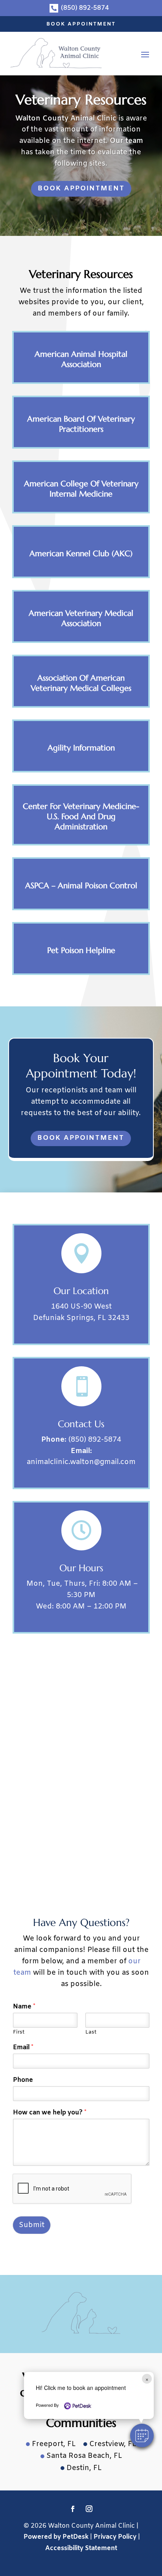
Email (23, 2048)
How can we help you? (50, 2113)
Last (91, 2032)
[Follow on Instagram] (89, 2509)
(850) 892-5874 (95, 1440)
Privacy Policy (115, 2537)
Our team (126, 141)
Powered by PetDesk (56, 2537)
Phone (23, 2080)
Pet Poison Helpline (81, 950)
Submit (32, 2225)
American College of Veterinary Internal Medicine (81, 489)
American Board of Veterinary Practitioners (81, 424)
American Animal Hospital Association (81, 359)
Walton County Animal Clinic (66, 119)
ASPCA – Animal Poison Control (81, 886)
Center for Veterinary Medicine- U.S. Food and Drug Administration (81, 817)
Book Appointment (81, 24)
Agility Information (81, 748)
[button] (142, 2435)
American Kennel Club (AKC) (81, 554)
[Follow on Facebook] (73, 2509)
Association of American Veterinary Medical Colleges (81, 683)
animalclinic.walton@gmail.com (81, 1462)
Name (24, 2007)
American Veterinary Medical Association (81, 618)
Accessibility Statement (81, 2548)
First (19, 2032)
